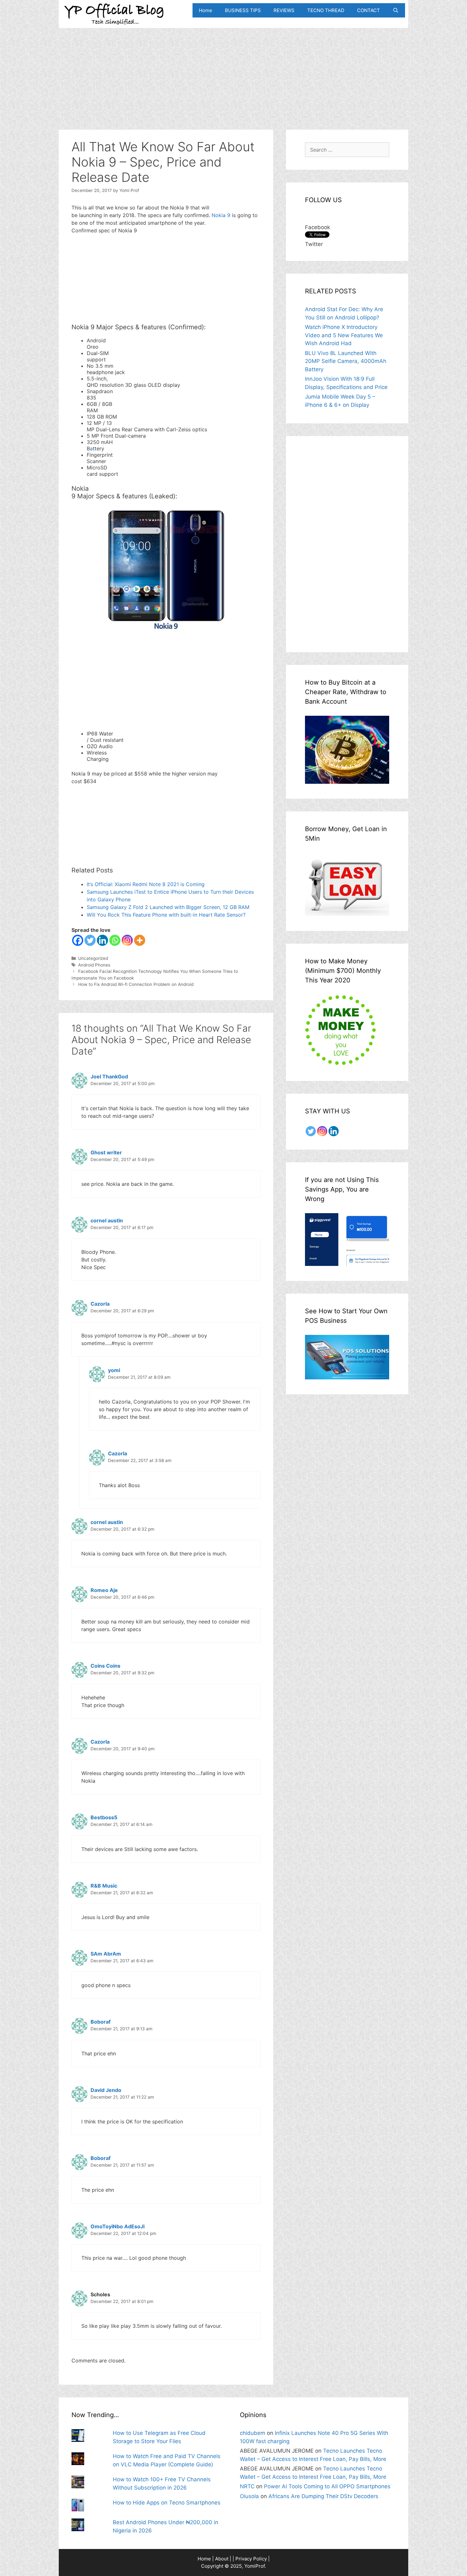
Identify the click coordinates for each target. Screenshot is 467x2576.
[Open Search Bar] (396, 10)
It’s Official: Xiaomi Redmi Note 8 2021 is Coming (146, 884)
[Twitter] (90, 940)
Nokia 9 (221, 215)
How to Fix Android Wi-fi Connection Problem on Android (136, 984)
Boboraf (101, 2022)
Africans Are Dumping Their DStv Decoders (323, 2496)
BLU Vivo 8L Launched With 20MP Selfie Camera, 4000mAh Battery (346, 361)
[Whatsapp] (115, 940)
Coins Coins (105, 1666)
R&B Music (104, 1886)
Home (206, 10)
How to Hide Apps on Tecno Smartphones (167, 2503)
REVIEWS (284, 10)
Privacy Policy (251, 2559)
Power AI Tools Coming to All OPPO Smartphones (327, 2486)
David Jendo (106, 2090)
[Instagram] (127, 940)
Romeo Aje (104, 1590)
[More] (140, 940)
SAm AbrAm (106, 1954)
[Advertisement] (233, 72)
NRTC (247, 2486)
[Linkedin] (102, 940)
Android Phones (94, 965)
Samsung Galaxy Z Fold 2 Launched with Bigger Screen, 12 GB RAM (168, 907)
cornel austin (107, 1220)
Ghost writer (106, 1152)
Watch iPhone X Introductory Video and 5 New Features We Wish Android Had (344, 335)
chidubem (253, 2433)
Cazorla (100, 1304)
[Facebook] (78, 940)
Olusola (249, 2496)
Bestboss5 (104, 1817)
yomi (114, 1370)
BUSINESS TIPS (243, 10)
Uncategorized (93, 958)
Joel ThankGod (109, 1076)
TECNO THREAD (326, 10)
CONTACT (369, 10)
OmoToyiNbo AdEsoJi (118, 2226)
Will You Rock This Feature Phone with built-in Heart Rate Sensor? (166, 915)
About (222, 2559)
